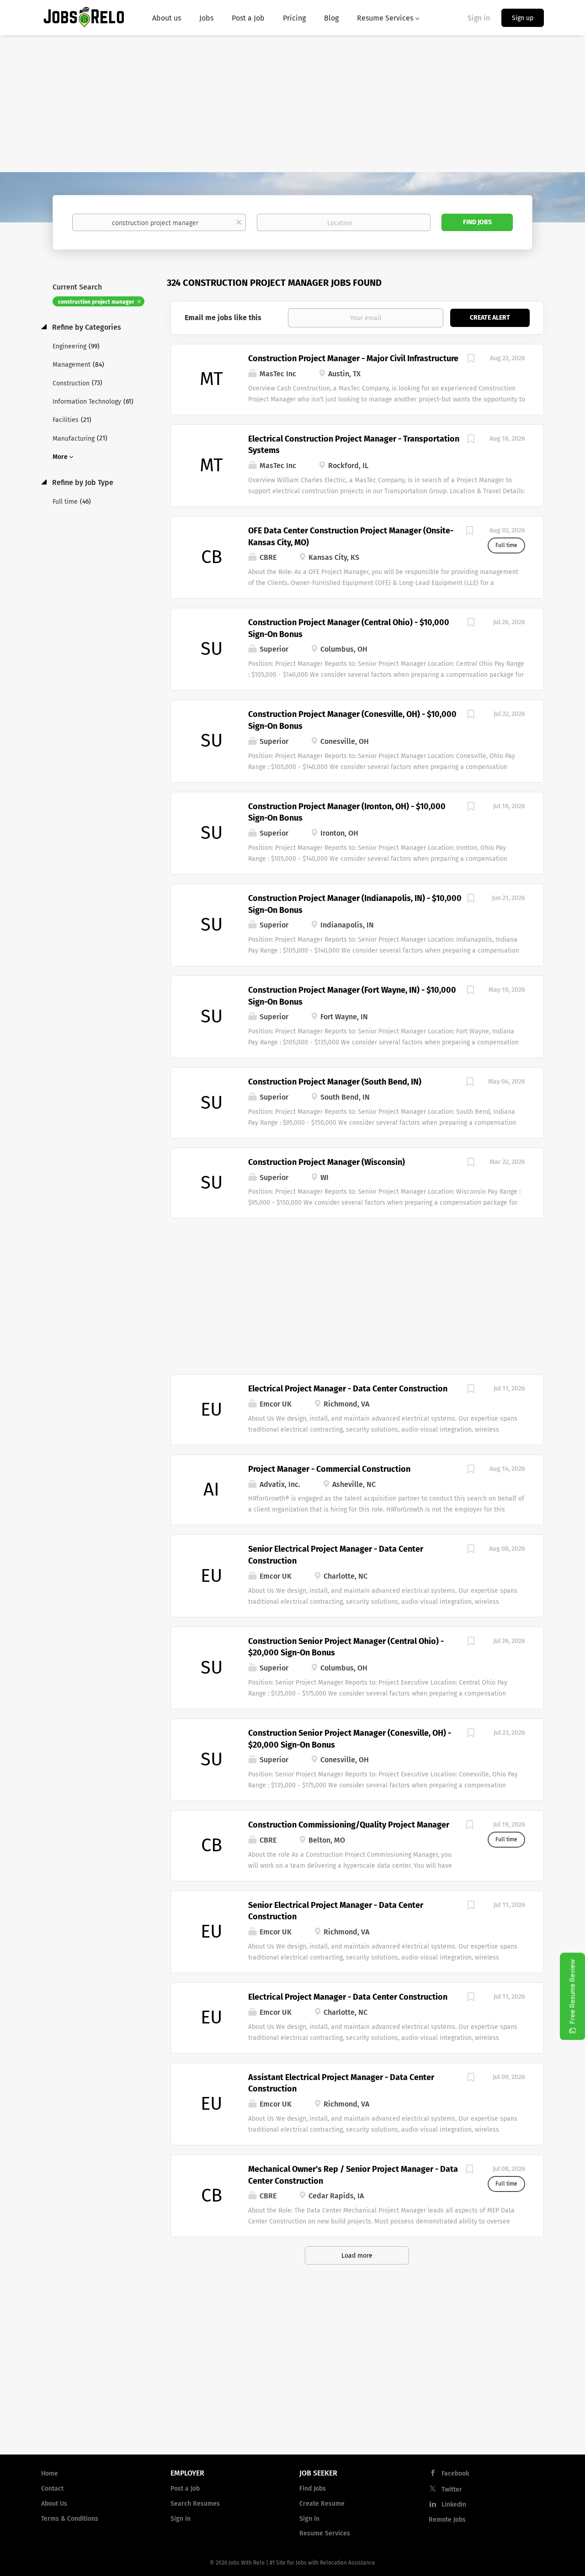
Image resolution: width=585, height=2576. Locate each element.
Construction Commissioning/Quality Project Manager (349, 1825)
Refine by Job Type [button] (82, 482)
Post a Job (185, 2489)
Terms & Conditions (70, 2519)
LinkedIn (454, 2505)
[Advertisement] (292, 104)
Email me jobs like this (223, 318)
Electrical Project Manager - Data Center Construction (348, 1389)
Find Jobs (477, 222)
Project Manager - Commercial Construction (329, 1469)
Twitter (452, 2489)
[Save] (471, 360)
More (60, 457)
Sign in (479, 18)
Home (50, 2473)
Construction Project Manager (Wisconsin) (327, 1162)
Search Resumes (195, 2504)
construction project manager (96, 302)
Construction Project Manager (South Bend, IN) (335, 1082)
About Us (54, 2504)
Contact (52, 2489)
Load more (357, 2256)
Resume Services (325, 2533)
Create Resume (322, 2504)
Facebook (455, 2473)
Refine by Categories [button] (86, 327)
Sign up (523, 18)
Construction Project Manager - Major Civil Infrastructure (353, 358)
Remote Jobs (447, 2520)
